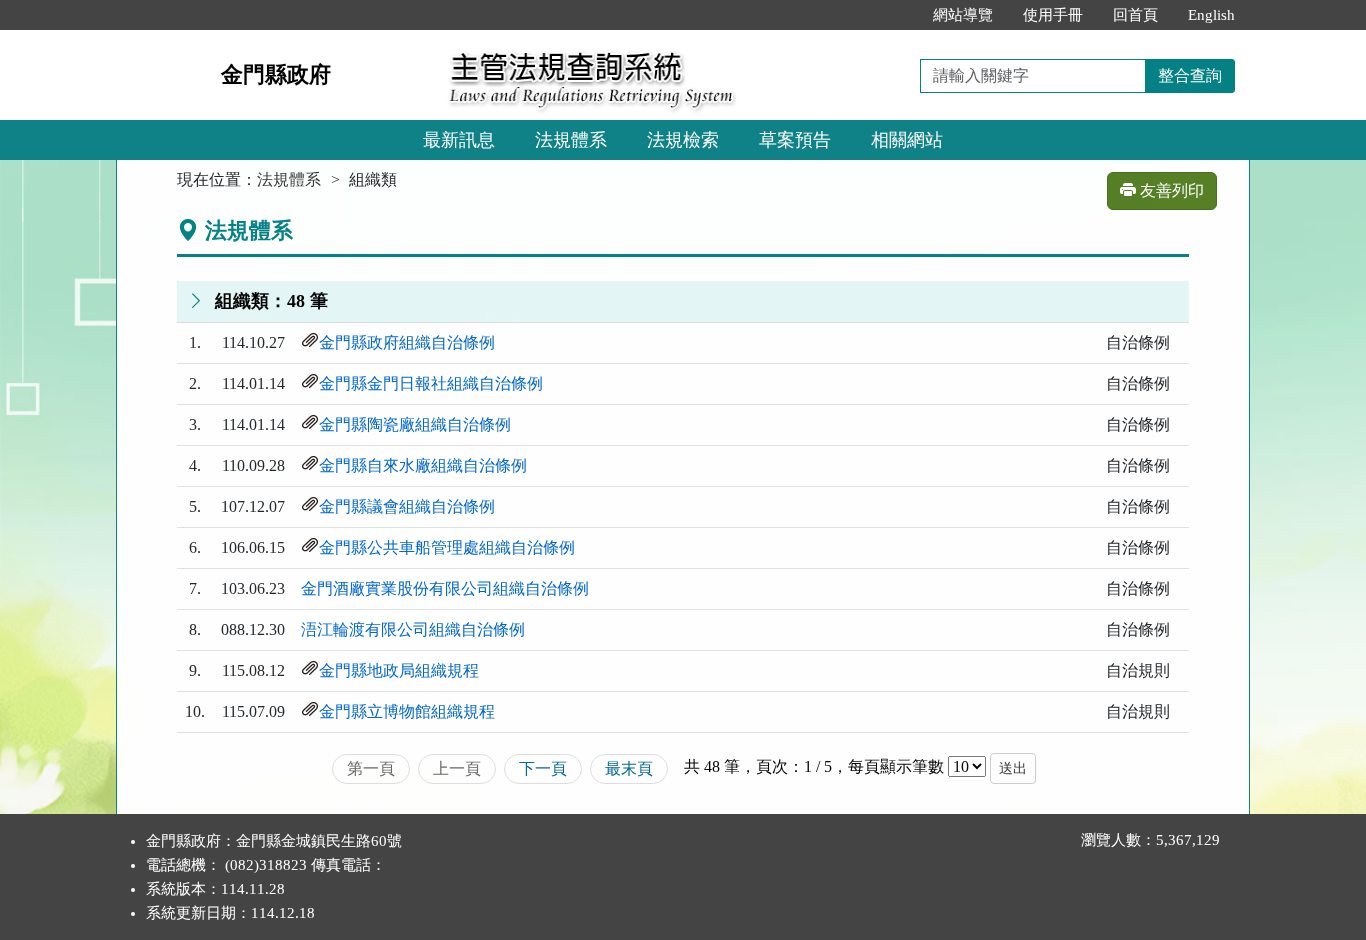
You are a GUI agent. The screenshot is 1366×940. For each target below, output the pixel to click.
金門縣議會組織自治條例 (407, 506)
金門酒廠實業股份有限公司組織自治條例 (445, 588)
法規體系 (571, 140)
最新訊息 (459, 140)
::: (897, 15)
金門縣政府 (276, 74)
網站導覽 (963, 15)
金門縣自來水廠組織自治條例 (423, 465)
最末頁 (629, 768)
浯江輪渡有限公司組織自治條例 (413, 629)
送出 (1013, 768)
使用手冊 (1053, 15)
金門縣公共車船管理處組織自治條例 (447, 547)
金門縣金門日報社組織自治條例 (431, 383)
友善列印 (1170, 190)
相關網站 (907, 140)
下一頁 (543, 768)
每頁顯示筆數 (896, 766)
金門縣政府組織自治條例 (407, 342)
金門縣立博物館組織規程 (407, 711)
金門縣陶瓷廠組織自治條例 (415, 424)
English (1211, 15)
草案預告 (795, 140)
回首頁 (1135, 15)
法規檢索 (683, 140)
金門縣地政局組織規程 (399, 670)
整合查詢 (1190, 75)
